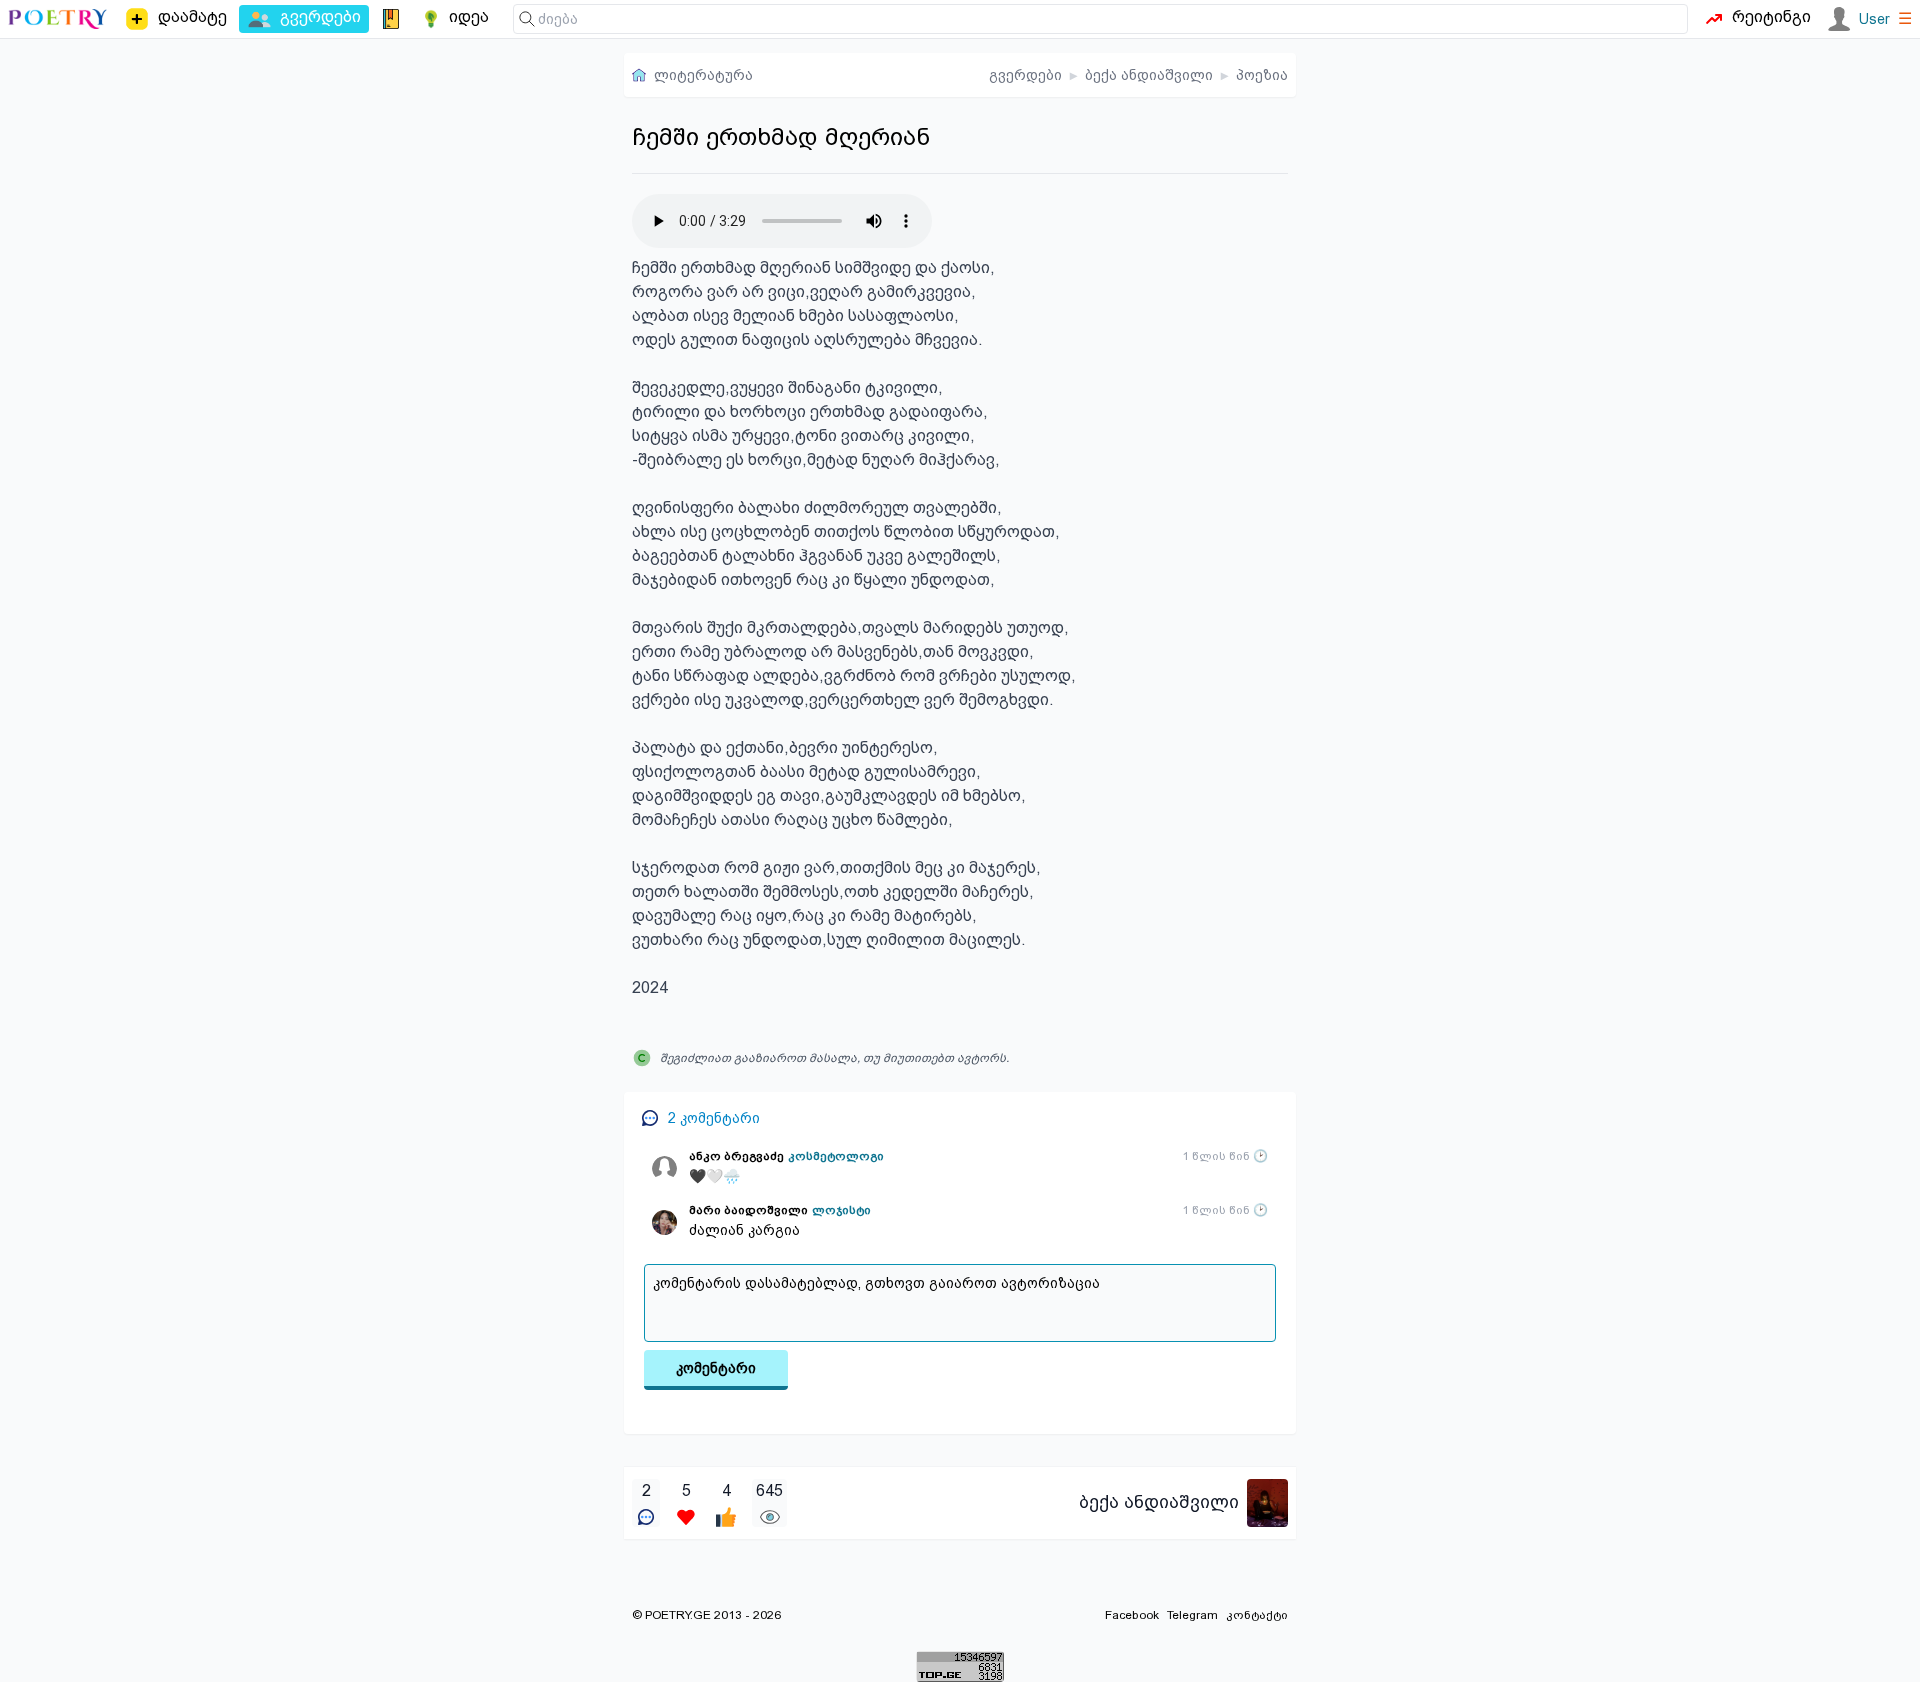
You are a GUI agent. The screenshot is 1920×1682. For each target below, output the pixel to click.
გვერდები (1025, 75)
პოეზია (1262, 75)
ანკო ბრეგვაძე (736, 1156)
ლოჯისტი (841, 1210)
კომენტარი (716, 1368)
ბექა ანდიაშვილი (1149, 75)
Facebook (1132, 1615)
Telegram (1192, 1615)
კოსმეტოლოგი (836, 1156)
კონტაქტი (1257, 1615)
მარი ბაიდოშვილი (748, 1210)
